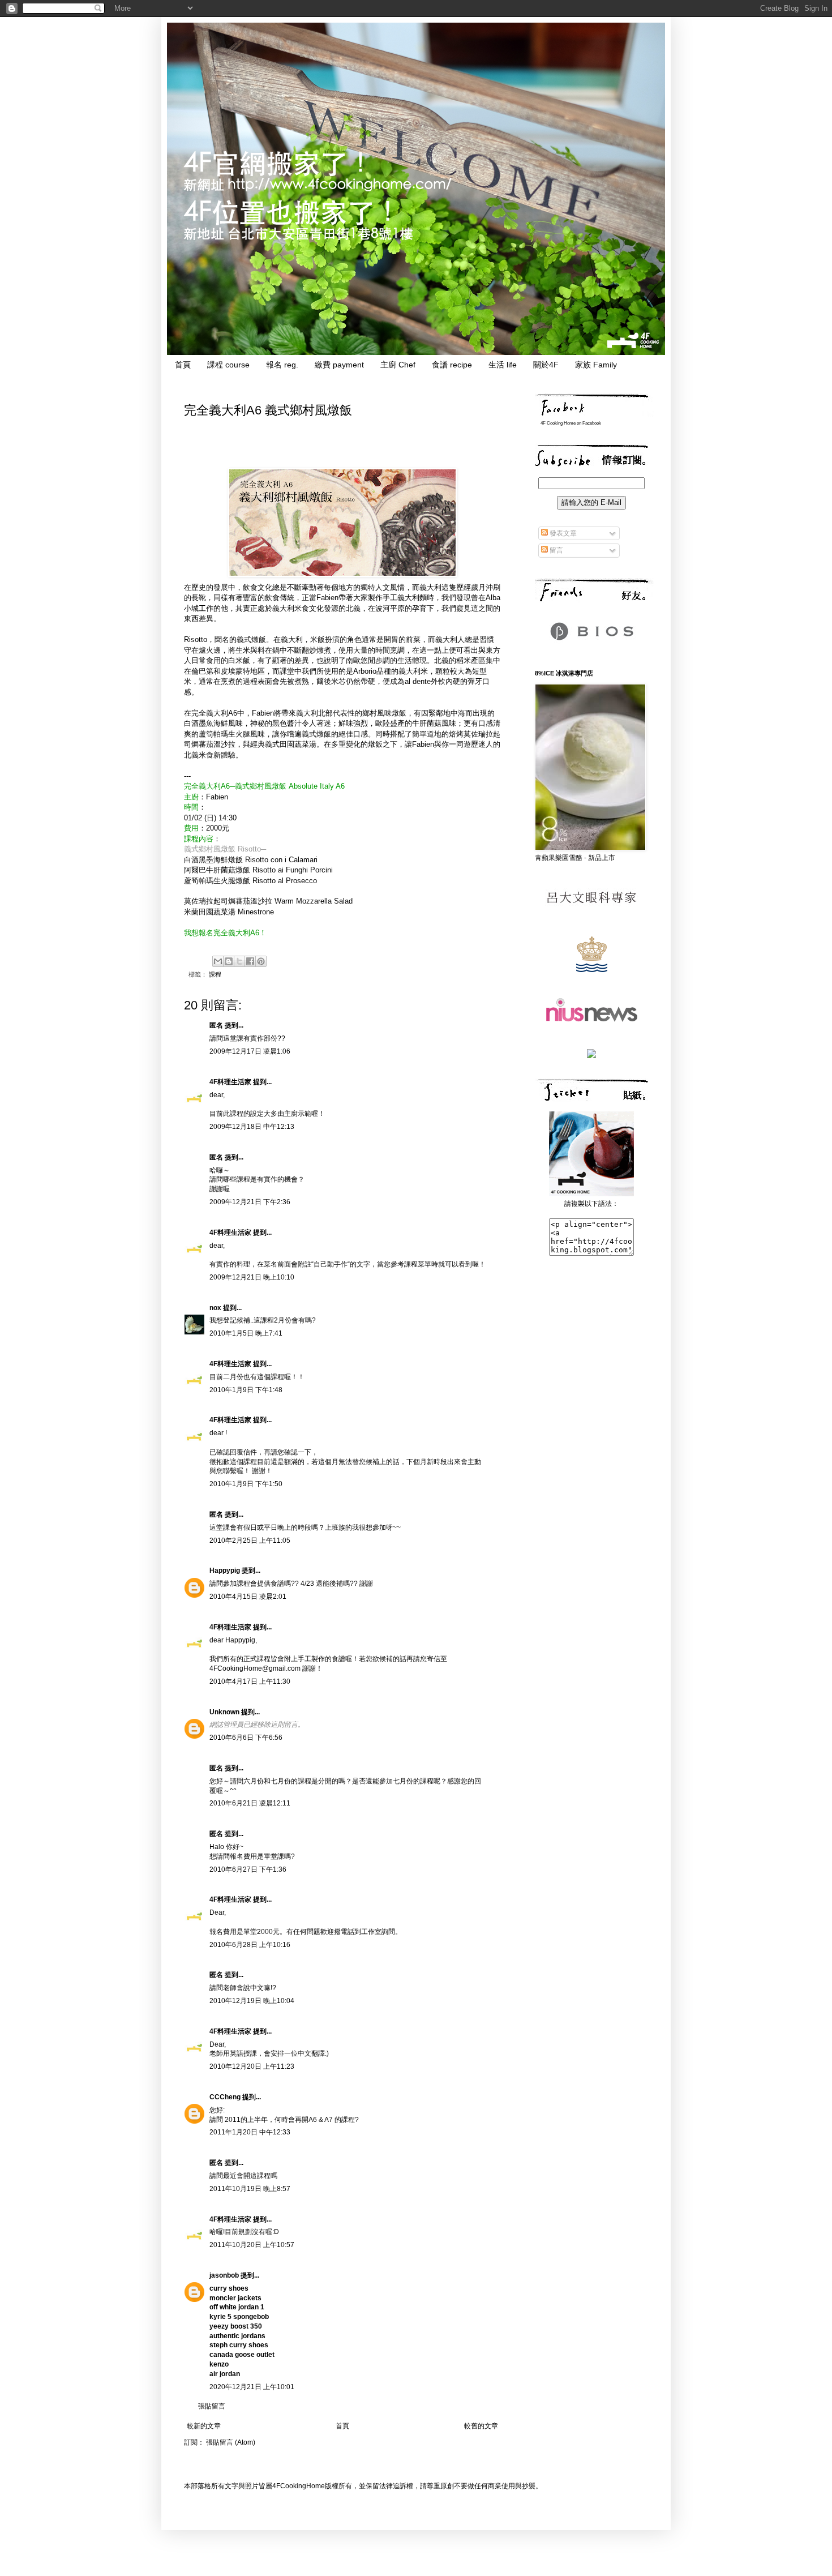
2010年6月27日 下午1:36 (248, 1869)
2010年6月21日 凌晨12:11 (250, 1803)
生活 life (503, 365)
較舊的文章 (481, 2426)
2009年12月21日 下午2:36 (250, 1202)
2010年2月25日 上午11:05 (250, 1541)
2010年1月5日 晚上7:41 (246, 1333)
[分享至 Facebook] (250, 961)
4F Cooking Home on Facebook (571, 423)
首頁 (183, 365)
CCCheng (225, 2097)
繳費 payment (339, 365)
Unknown (224, 1712)
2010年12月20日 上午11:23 (252, 2066)
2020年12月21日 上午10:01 (252, 2387)
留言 (556, 550)
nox (215, 1308)
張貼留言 (212, 2406)
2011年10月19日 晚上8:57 (250, 2189)
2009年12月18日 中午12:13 (252, 1127)
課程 (215, 974)
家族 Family (596, 365)
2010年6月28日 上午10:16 (250, 1945)
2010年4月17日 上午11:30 (250, 1681)
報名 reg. (282, 365)
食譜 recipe (452, 365)
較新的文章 (204, 2426)
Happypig (225, 1571)
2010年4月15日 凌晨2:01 (248, 1597)
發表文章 (562, 533)
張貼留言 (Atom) (231, 2442)
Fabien (217, 797)
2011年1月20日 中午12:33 (250, 2132)
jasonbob (224, 2275)
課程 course (228, 365)
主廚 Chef (398, 365)
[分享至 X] (239, 961)
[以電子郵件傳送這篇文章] (218, 961)
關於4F (546, 365)
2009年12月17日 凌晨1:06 (250, 1051)
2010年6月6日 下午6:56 (246, 1738)
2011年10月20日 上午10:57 (252, 2245)
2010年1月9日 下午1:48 (246, 1390)
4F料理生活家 (230, 1082)
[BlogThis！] (229, 961)
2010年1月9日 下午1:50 (246, 1484)
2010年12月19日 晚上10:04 (252, 2001)
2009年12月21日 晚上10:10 (252, 1277)
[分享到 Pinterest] (261, 961)
